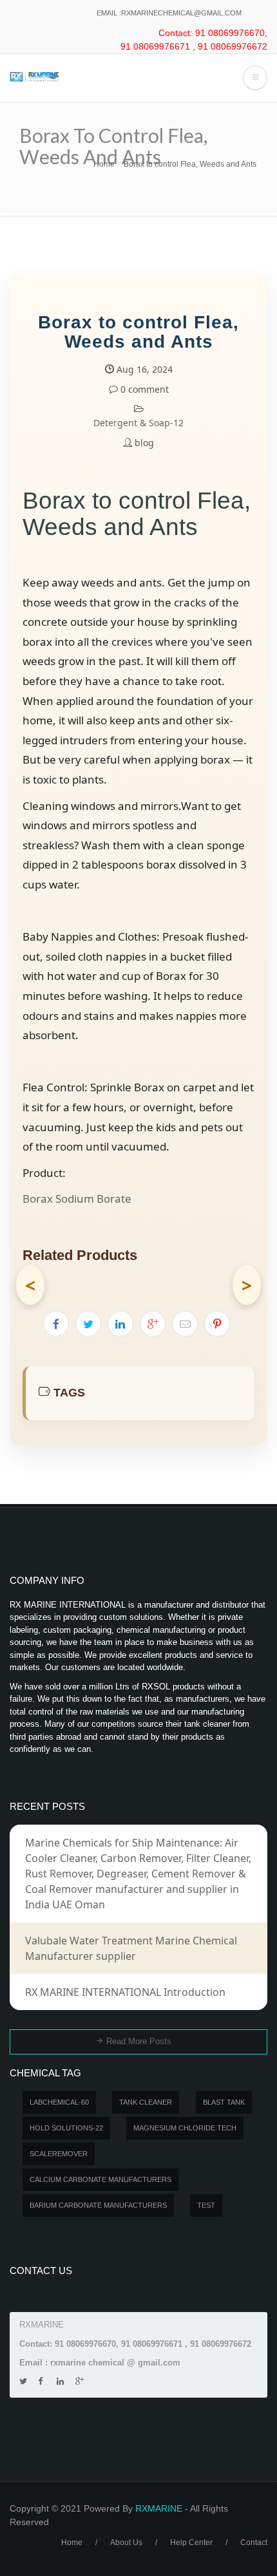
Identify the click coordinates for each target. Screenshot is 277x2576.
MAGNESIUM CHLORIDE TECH (185, 2128)
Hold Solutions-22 (66, 2128)
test (206, 2205)
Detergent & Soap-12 (138, 423)
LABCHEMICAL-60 (59, 2102)
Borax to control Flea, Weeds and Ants (190, 164)
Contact (254, 2543)
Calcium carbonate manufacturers (100, 2179)
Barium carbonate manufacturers (98, 2205)
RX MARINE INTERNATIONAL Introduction (125, 1992)
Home (104, 164)
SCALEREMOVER (59, 2154)
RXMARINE (159, 2508)
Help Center (191, 2543)
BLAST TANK (224, 2102)
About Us (126, 2543)
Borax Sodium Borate (77, 1199)
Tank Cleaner (146, 2102)
